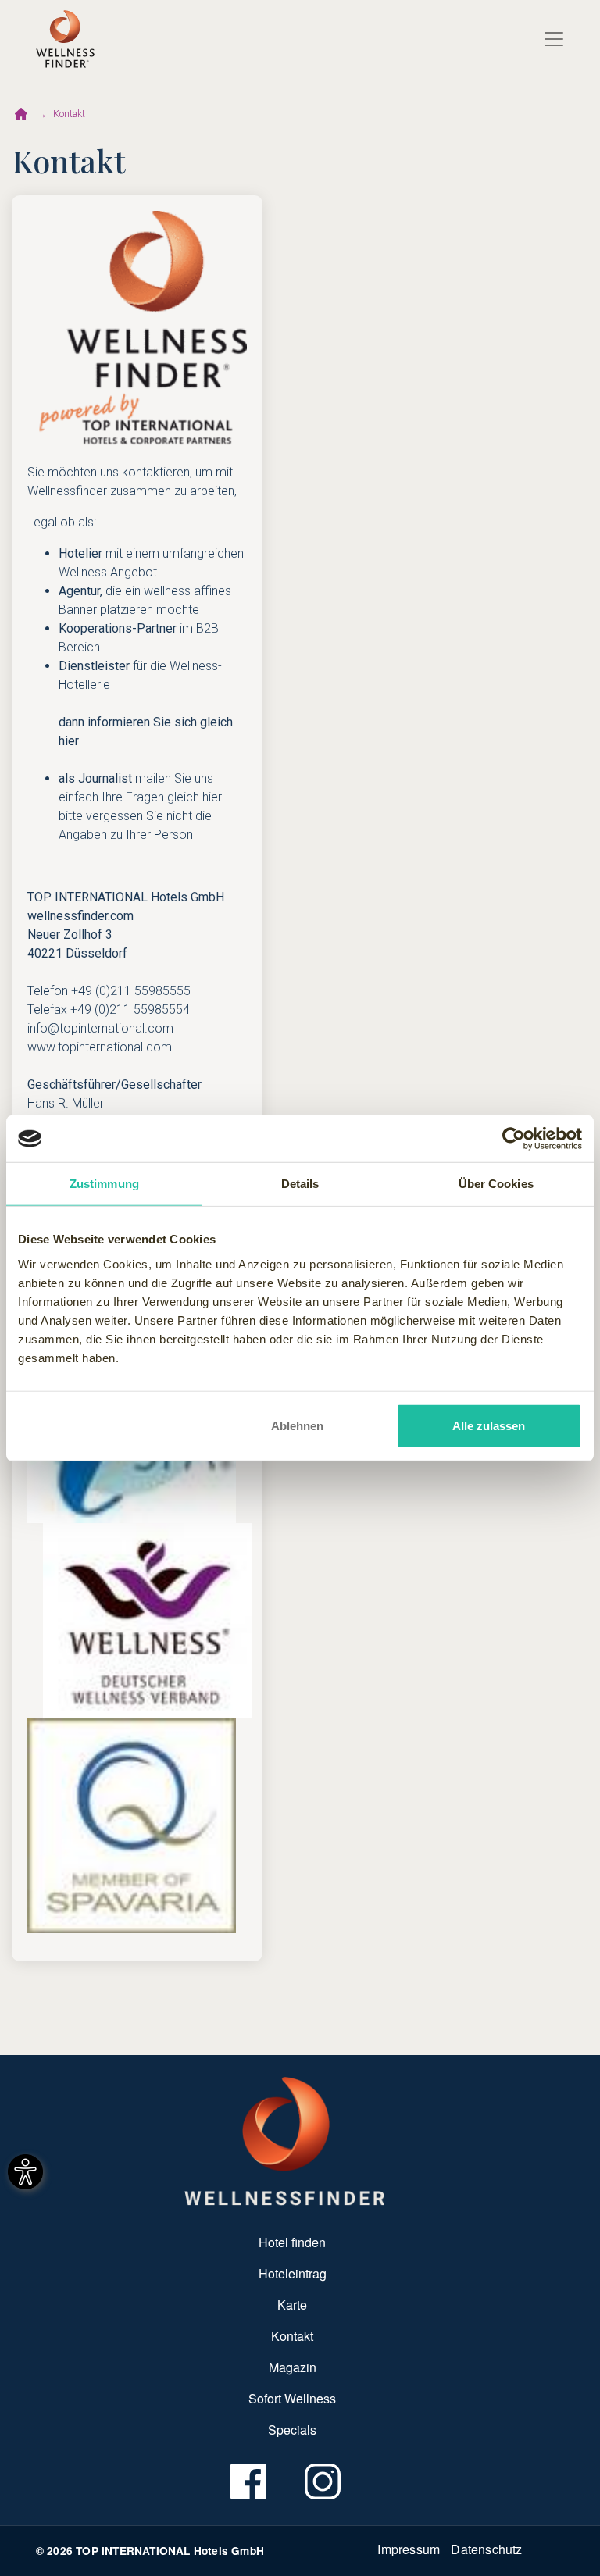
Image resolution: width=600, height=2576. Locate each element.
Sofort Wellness (292, 2398)
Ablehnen (297, 1425)
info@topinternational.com (100, 1028)
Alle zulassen (489, 1425)
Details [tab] (300, 1184)
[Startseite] (21, 114)
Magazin (293, 2367)
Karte (292, 2305)
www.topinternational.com (100, 1047)
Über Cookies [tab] (496, 1184)
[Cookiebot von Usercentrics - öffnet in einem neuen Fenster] (514, 1139)
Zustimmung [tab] (104, 1184)
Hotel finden (292, 2242)
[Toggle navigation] (554, 39)
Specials (292, 2430)
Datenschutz (486, 2549)
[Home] (65, 39)
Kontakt (69, 114)
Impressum (409, 2549)
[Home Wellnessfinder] (285, 2140)
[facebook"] (247, 2481)
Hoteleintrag (293, 2273)
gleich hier (195, 797)
